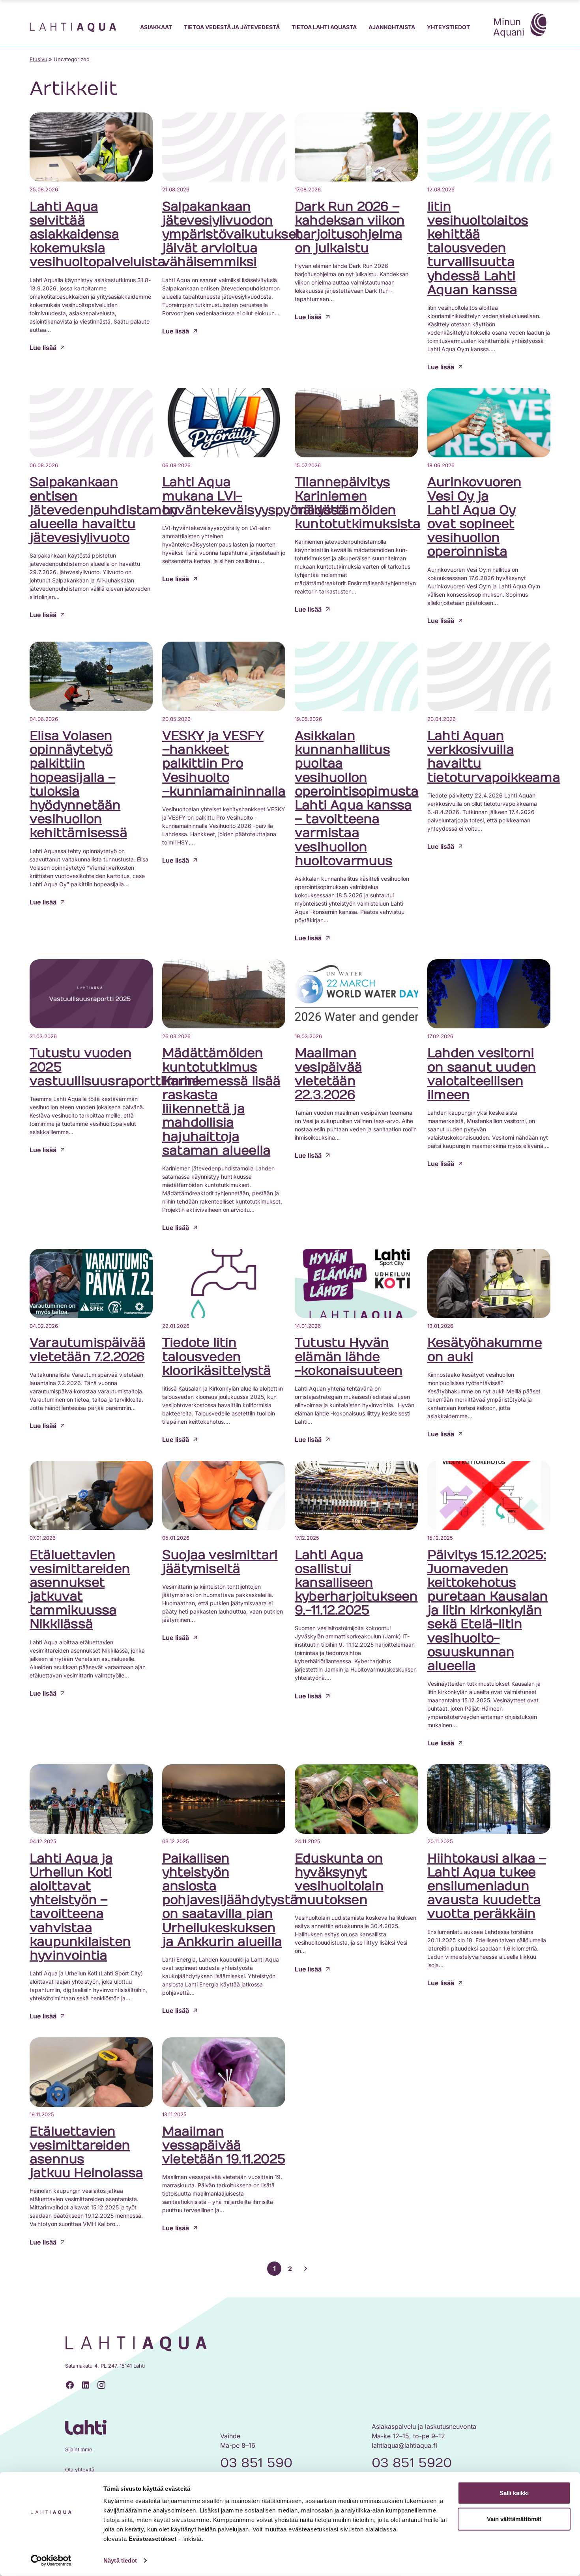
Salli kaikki (514, 2493)
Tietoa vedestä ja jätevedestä (232, 27)
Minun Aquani (509, 27)
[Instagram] (101, 2385)
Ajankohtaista (392, 27)
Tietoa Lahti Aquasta (324, 27)
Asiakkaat (156, 27)
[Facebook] (70, 2385)
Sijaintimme (79, 2449)
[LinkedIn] (86, 2385)
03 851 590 (256, 2463)
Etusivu (38, 59)
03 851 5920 (412, 2463)
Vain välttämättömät (514, 2519)
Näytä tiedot (120, 2560)
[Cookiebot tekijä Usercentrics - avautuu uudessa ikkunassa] (51, 2561)
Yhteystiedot (448, 27)
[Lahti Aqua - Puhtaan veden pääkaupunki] (73, 27)
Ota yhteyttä (80, 2469)
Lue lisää (43, 348)
